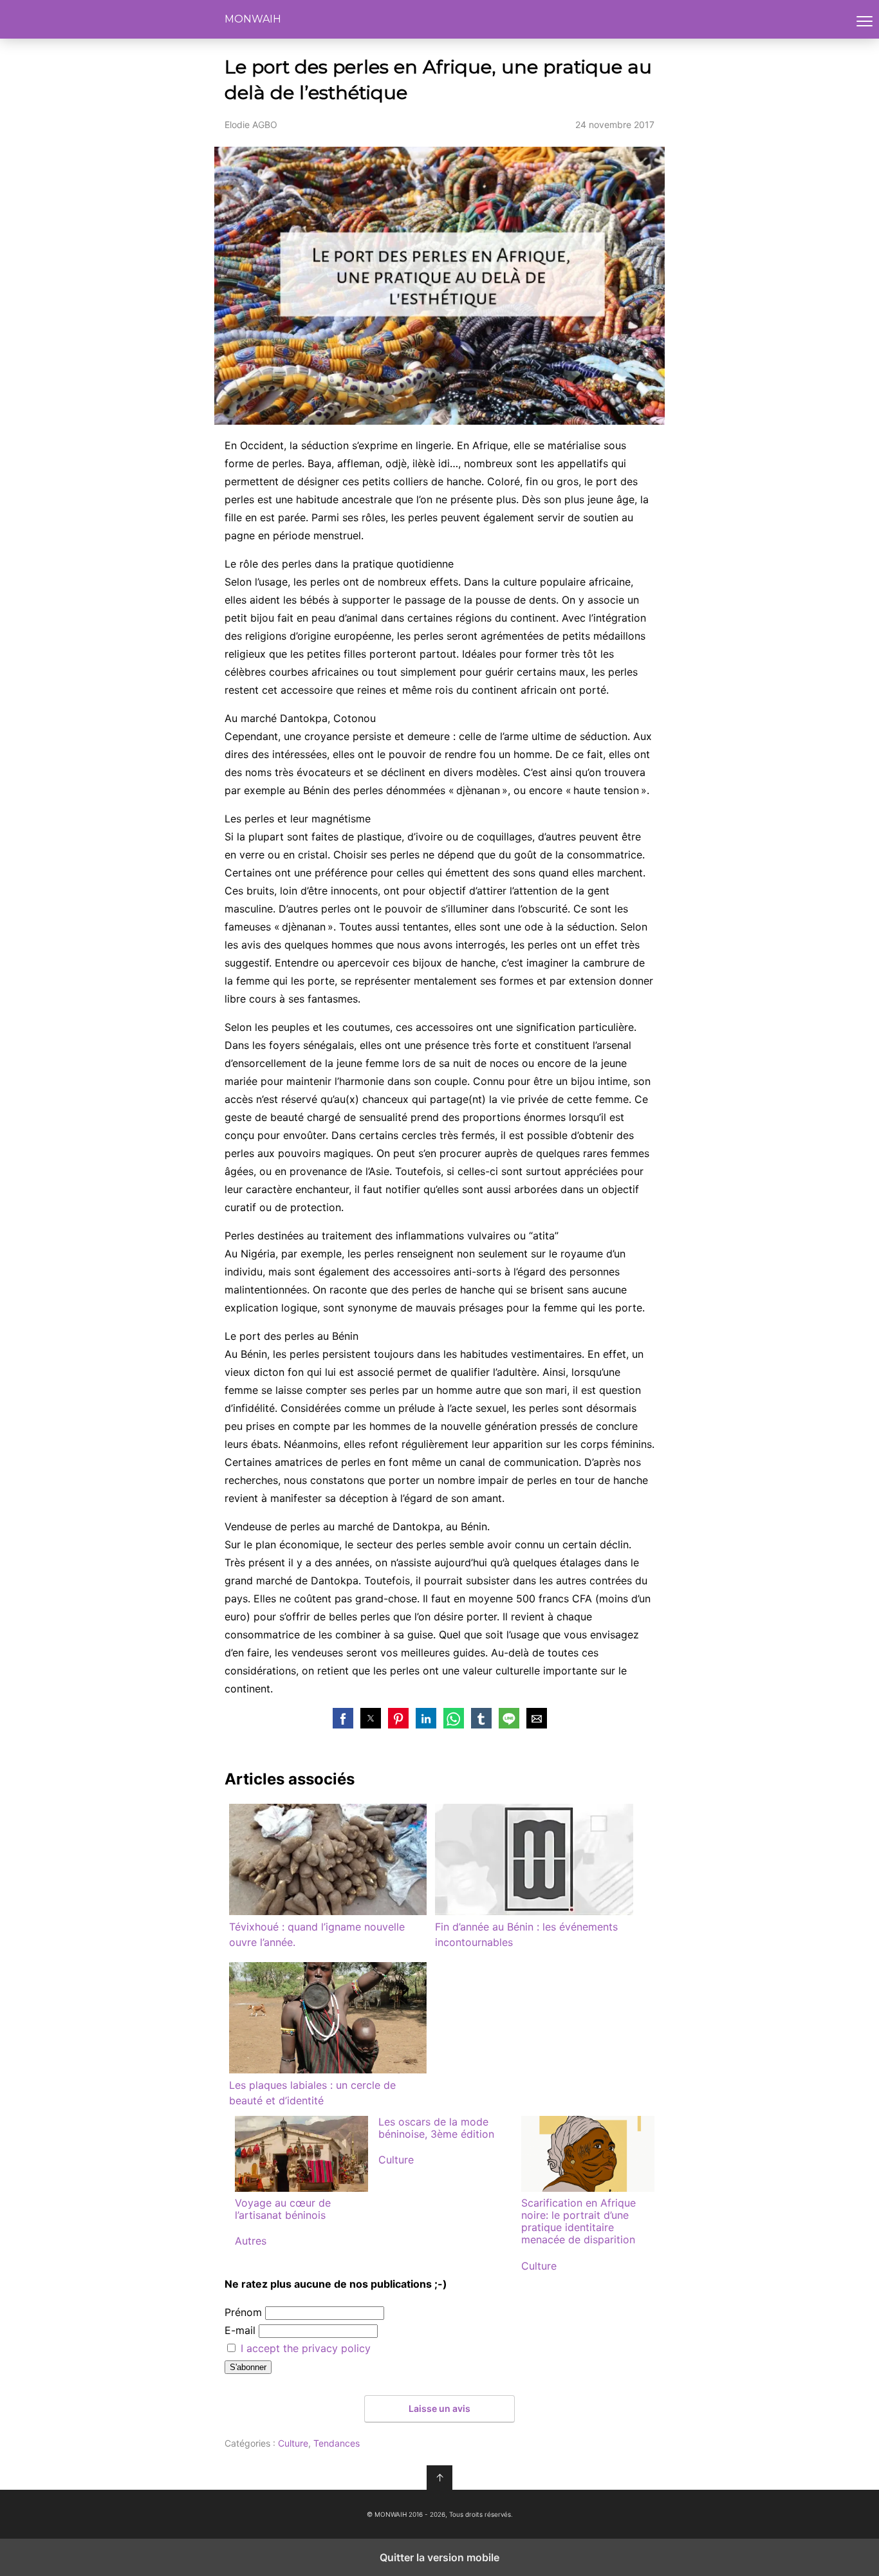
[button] (343, 1718)
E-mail (240, 2330)
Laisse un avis (439, 2408)
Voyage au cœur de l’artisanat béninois (283, 2209)
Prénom (243, 2312)
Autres (251, 2241)
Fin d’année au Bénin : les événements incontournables (526, 1934)
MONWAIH (253, 19)
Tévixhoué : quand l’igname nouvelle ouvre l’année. (317, 1934)
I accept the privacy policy (306, 2348)
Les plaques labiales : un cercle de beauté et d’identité (312, 2093)
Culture (396, 2160)
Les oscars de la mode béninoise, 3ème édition (436, 2128)
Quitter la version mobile (439, 2557)
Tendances (337, 2443)
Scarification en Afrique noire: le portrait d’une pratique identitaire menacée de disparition (578, 2221)
